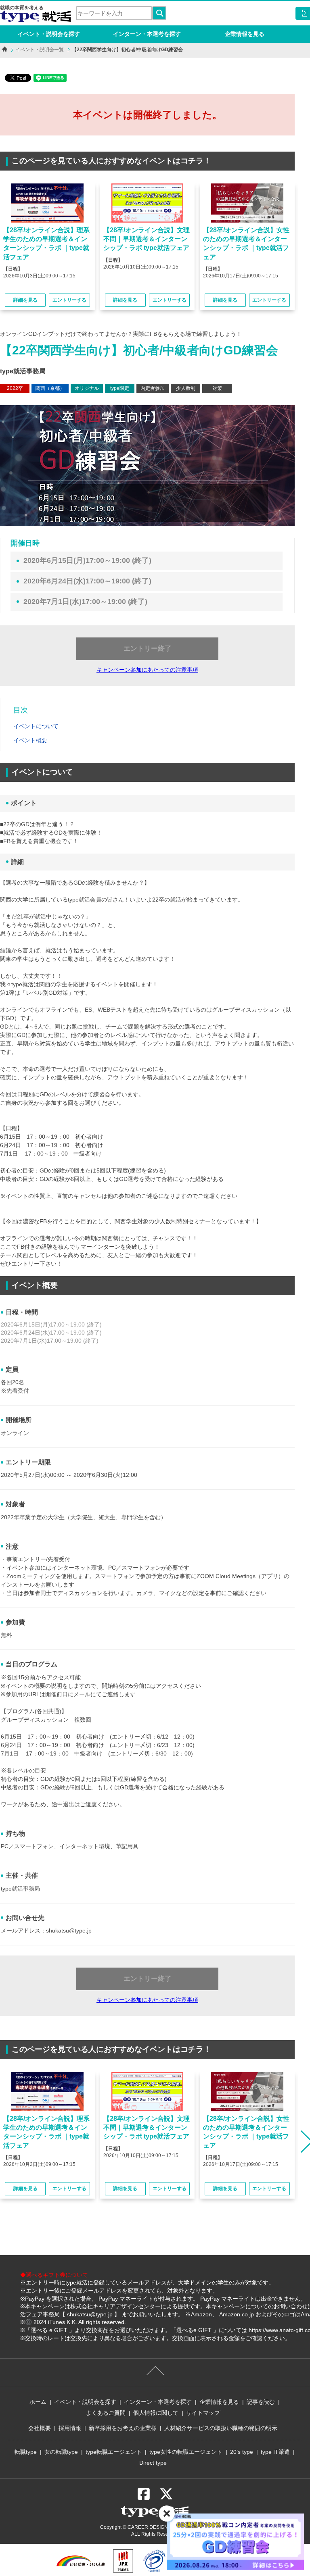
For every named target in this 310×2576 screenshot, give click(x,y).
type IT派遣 (275, 2452)
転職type (26, 2452)
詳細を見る (25, 300)
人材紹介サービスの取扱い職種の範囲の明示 (221, 2428)
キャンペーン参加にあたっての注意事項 (147, 670)
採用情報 (70, 2428)
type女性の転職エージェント (186, 2452)
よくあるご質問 (106, 2413)
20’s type (242, 2452)
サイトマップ (203, 2413)
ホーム (38, 2402)
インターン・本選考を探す (147, 34)
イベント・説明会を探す (49, 34)
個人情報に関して (156, 2413)
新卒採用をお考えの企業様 (123, 2428)
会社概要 (40, 2428)
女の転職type (61, 2452)
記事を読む (261, 2402)
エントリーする (69, 300)
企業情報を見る (245, 34)
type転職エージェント (114, 2452)
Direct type (153, 2463)
